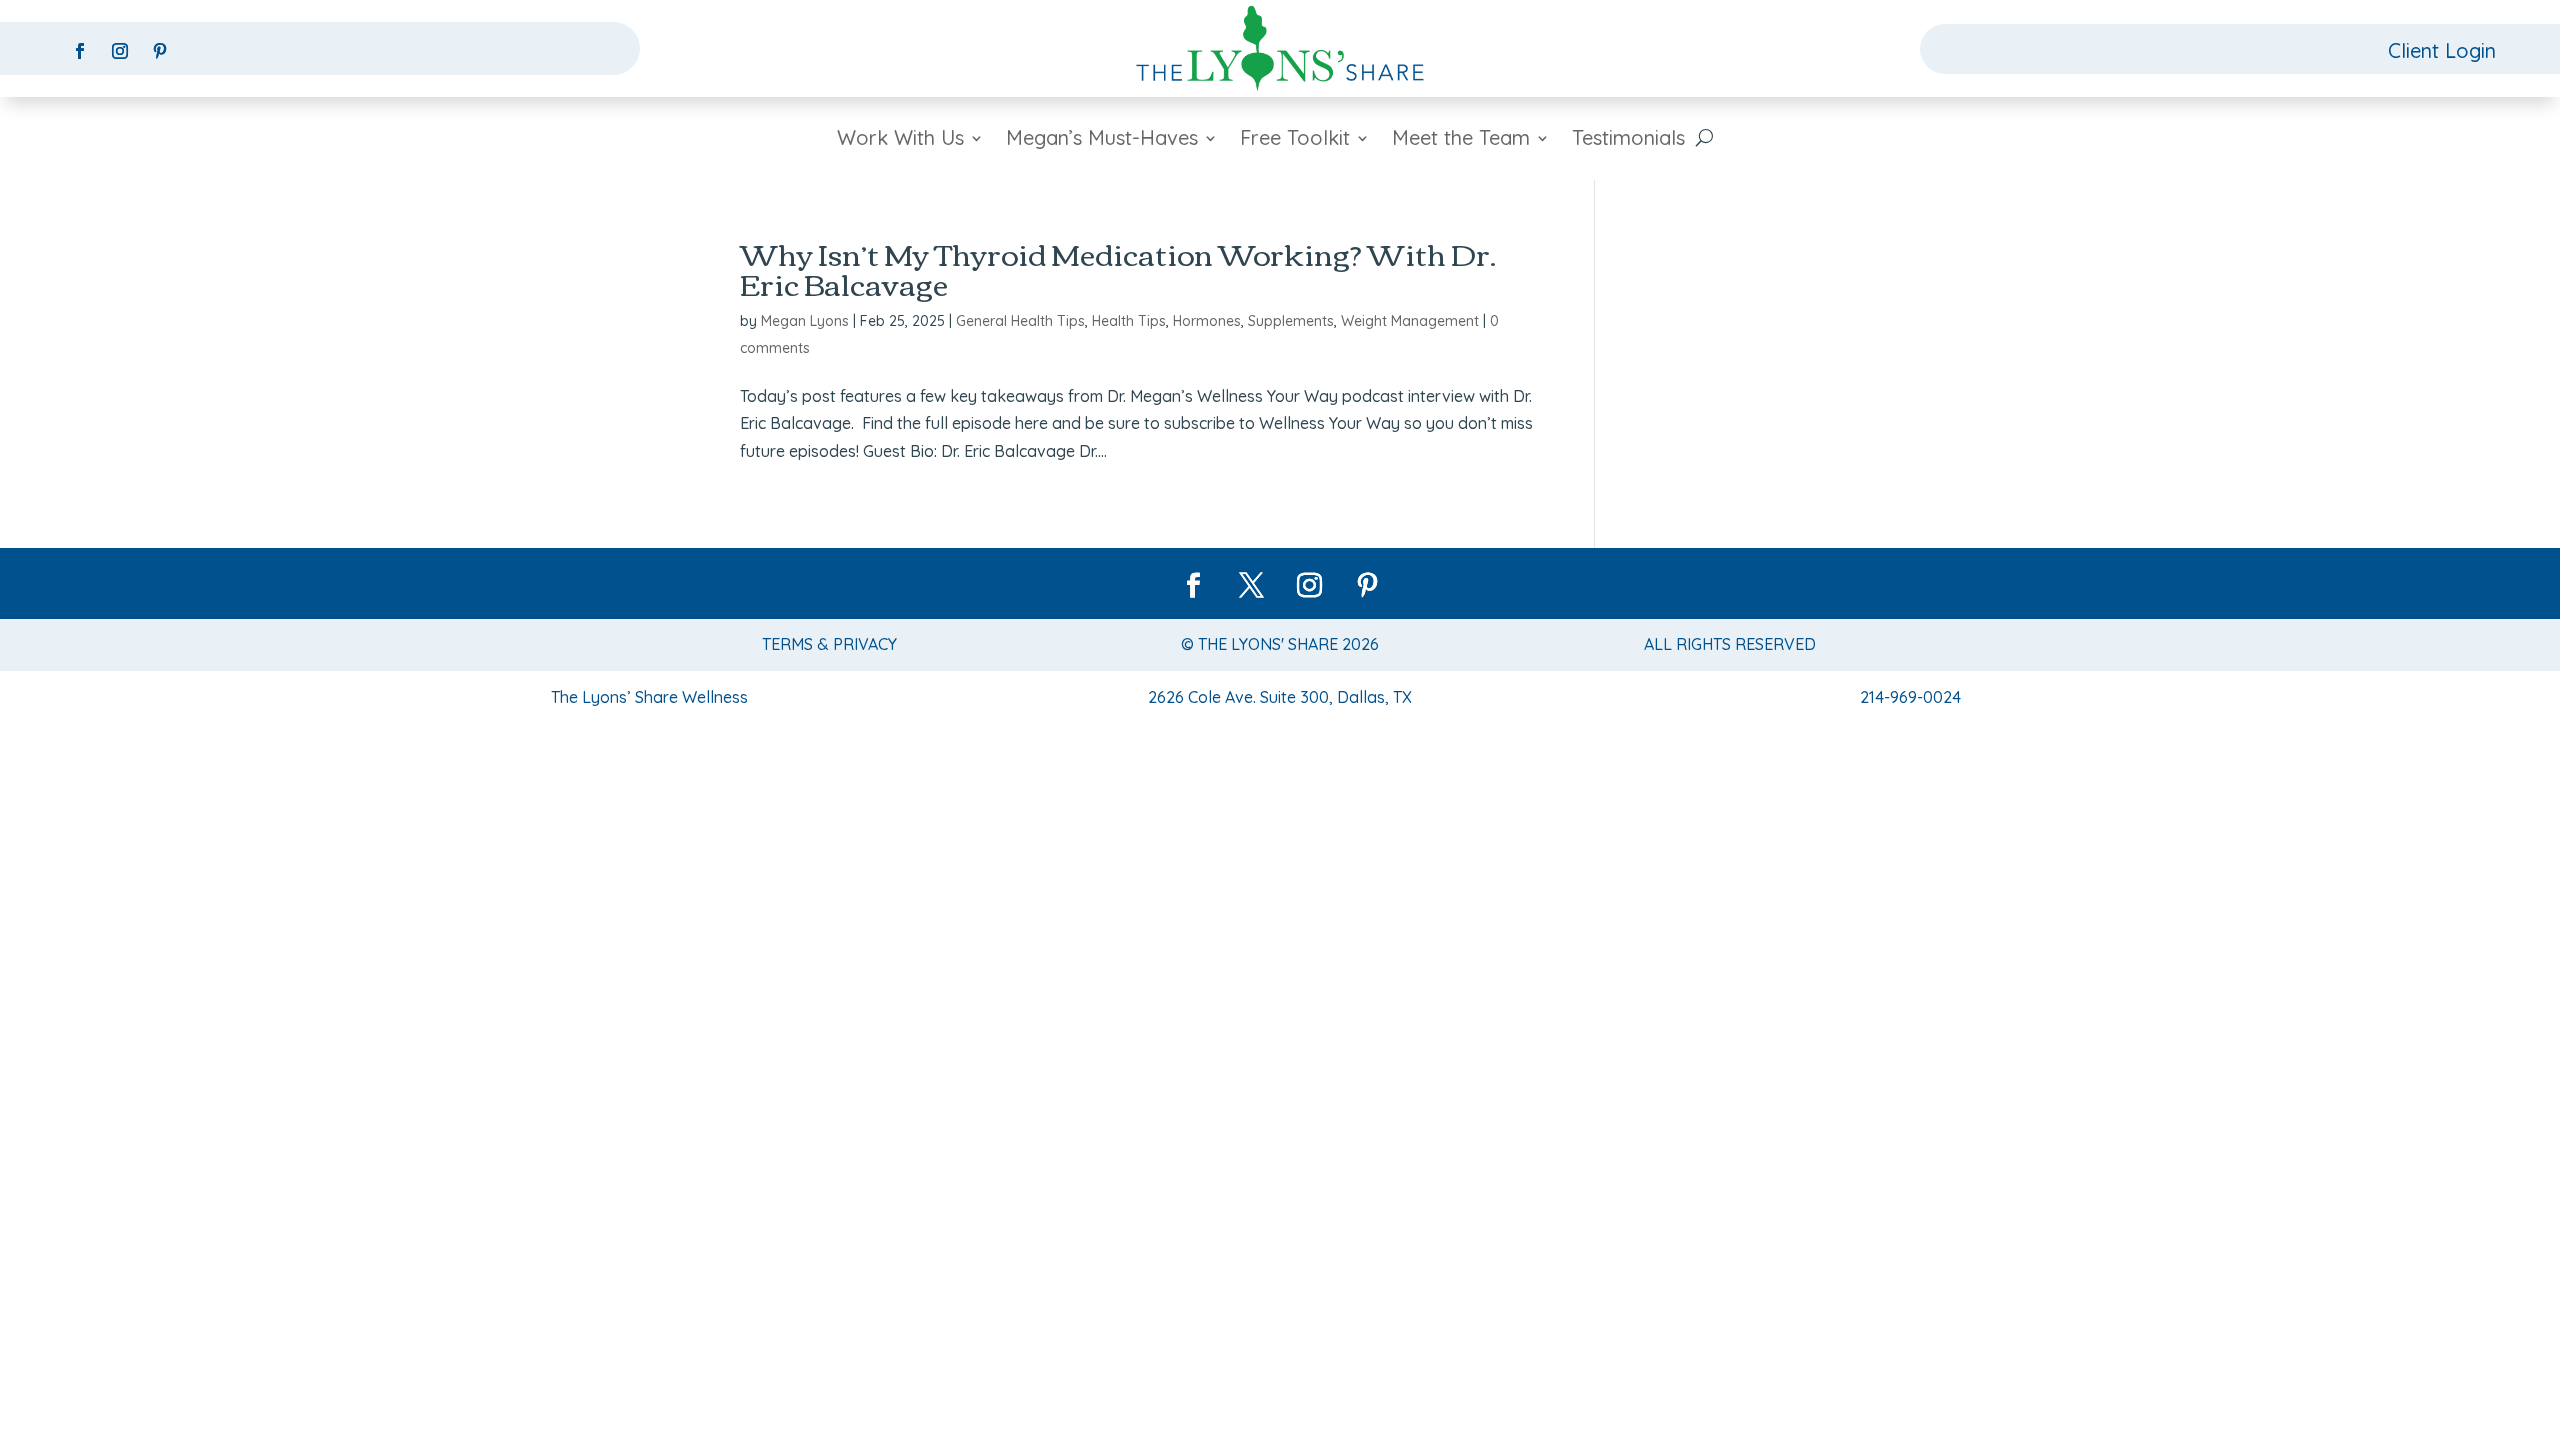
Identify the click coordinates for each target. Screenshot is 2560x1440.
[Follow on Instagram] (120, 51)
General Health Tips (1020, 321)
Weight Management (1410, 321)
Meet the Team (1461, 140)
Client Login (2442, 50)
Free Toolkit (1295, 140)
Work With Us (900, 140)
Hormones (1207, 321)
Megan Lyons (805, 321)
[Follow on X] (1251, 586)
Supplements (1291, 321)
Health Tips (1129, 321)
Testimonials (1628, 140)
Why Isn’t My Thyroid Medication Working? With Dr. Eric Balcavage (1118, 267)
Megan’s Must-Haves (1102, 140)
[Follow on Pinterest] (160, 51)
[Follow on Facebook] (80, 51)
